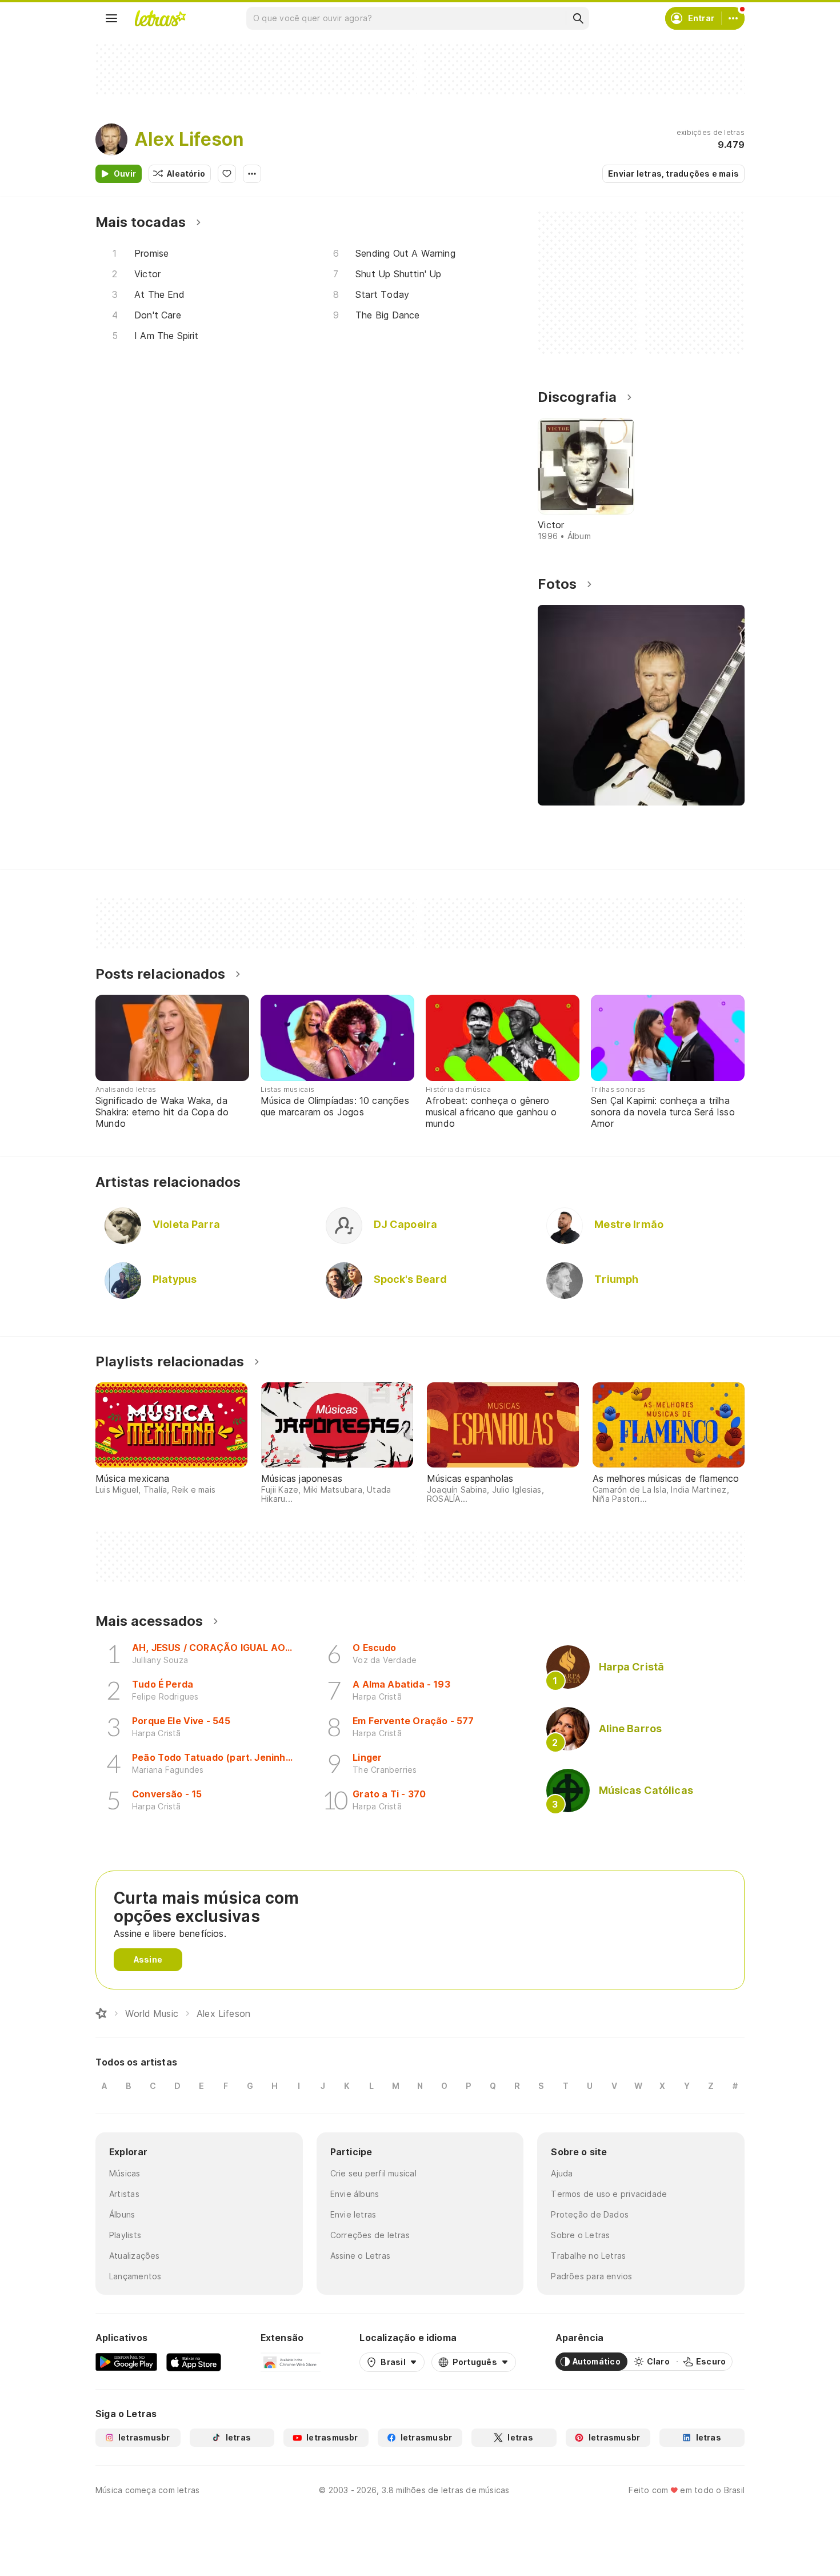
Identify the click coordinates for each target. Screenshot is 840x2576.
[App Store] (194, 2362)
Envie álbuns (355, 2194)
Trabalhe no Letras (588, 2256)
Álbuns (122, 2214)
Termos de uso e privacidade (609, 2194)
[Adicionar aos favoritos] (227, 174)
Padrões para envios (591, 2276)
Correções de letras (370, 2235)
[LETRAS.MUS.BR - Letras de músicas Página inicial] (160, 18)
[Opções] (252, 174)
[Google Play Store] (126, 2362)
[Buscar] (578, 18)
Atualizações (135, 2256)
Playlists (125, 2235)
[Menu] (111, 18)
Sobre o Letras (580, 2235)
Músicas (125, 2173)
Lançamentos (135, 2276)
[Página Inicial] (101, 2013)
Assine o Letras (360, 2256)
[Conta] (733, 18)
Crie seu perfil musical (373, 2173)
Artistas (124, 2194)
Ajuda (562, 2173)
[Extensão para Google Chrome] (291, 2362)
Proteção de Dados (590, 2214)
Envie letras (353, 2214)
